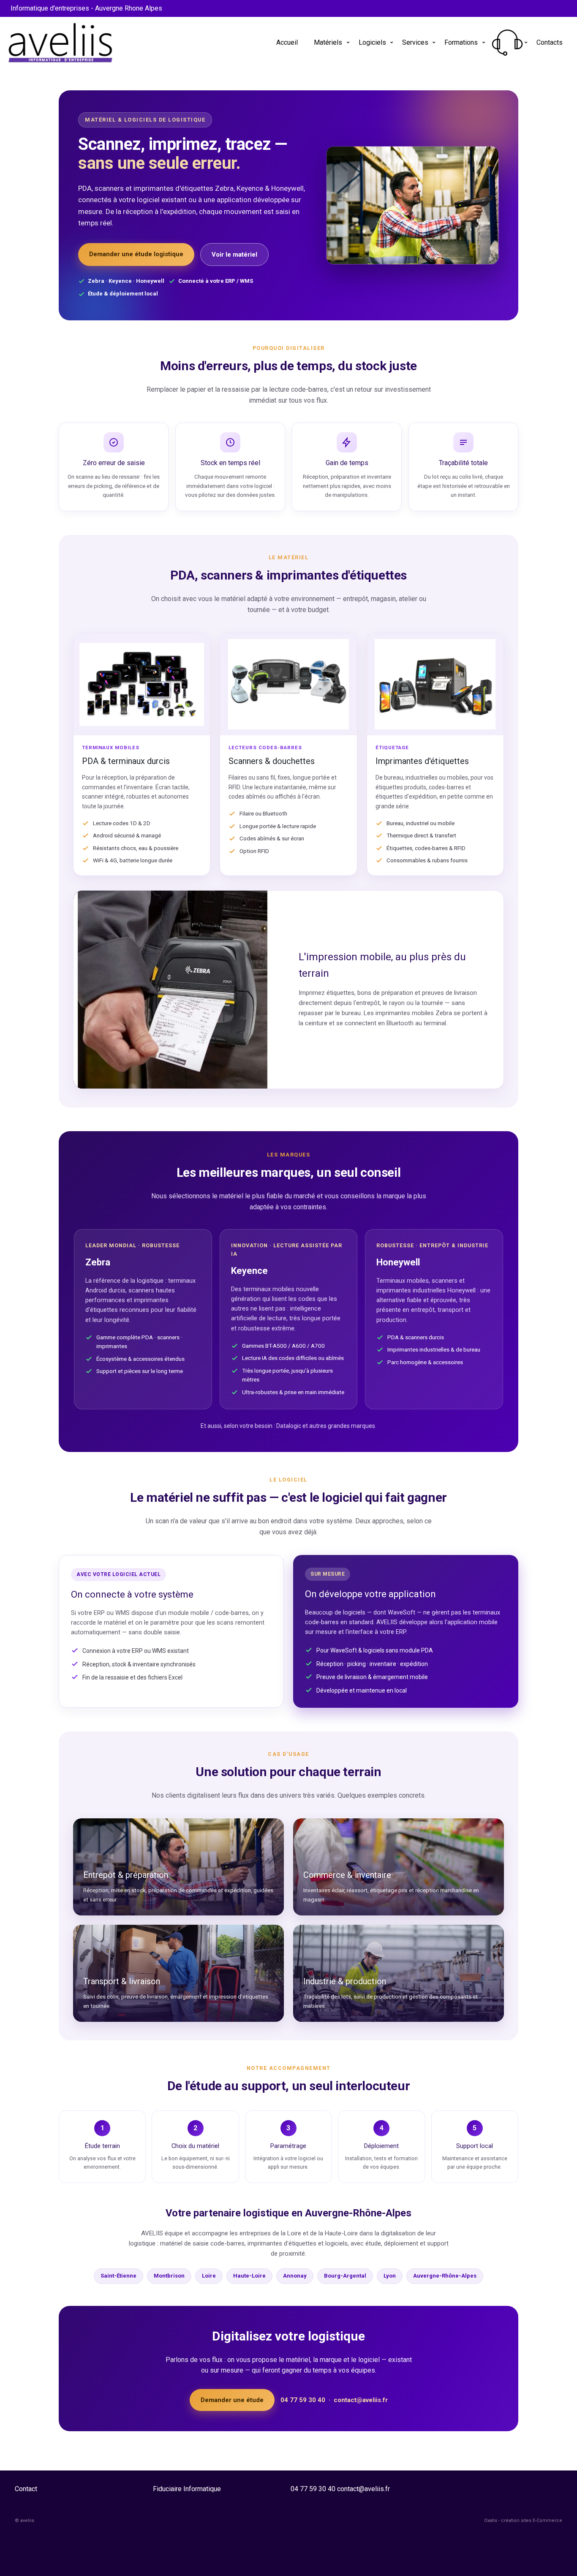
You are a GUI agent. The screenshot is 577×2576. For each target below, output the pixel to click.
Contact (26, 2489)
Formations (461, 42)
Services (415, 42)
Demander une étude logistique (136, 254)
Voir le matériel (234, 255)
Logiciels (372, 42)
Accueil (287, 42)
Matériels (328, 42)
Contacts (550, 42)
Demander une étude (232, 2400)
